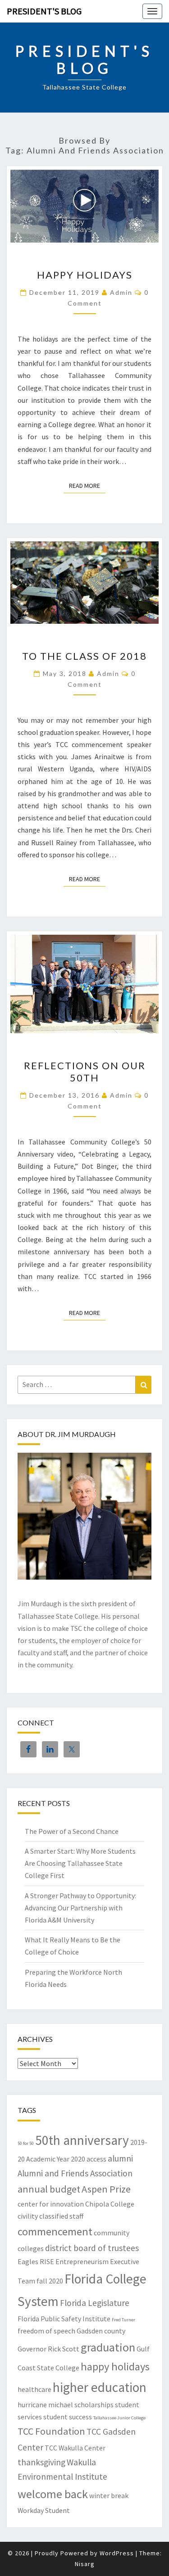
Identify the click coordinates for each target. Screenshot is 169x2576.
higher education (100, 2387)
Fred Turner (123, 2320)
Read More (87, 485)
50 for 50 (26, 2143)
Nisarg (85, 2564)
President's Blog (44, 11)
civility (28, 2216)
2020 (78, 2159)
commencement (55, 2231)
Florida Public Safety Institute (64, 2319)
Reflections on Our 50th (85, 1071)
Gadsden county (101, 2331)
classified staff (61, 2216)
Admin (121, 292)
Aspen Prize (106, 2189)
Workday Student (44, 2510)
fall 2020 (50, 2281)
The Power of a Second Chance (72, 1831)
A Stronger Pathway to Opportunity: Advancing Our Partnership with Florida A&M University (80, 1908)
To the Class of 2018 (84, 656)
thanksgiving (41, 2462)
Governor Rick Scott (48, 2349)
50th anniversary (82, 2140)
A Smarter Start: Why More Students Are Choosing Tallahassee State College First (80, 1863)
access (96, 2159)
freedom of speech (46, 2331)
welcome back (53, 2494)
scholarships (94, 2405)
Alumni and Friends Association (75, 2173)
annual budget (49, 2189)
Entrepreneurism (82, 2261)
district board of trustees (92, 2248)
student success (68, 2417)
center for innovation (51, 2204)
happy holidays (115, 2367)
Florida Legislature (95, 2303)
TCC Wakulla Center (75, 2448)
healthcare (34, 2389)
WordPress (117, 2553)
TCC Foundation (51, 2431)
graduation (108, 2347)
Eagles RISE (36, 2261)
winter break (109, 2495)
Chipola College (110, 2204)
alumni (120, 2158)
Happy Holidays (85, 275)
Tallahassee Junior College (119, 2418)
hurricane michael (45, 2405)
